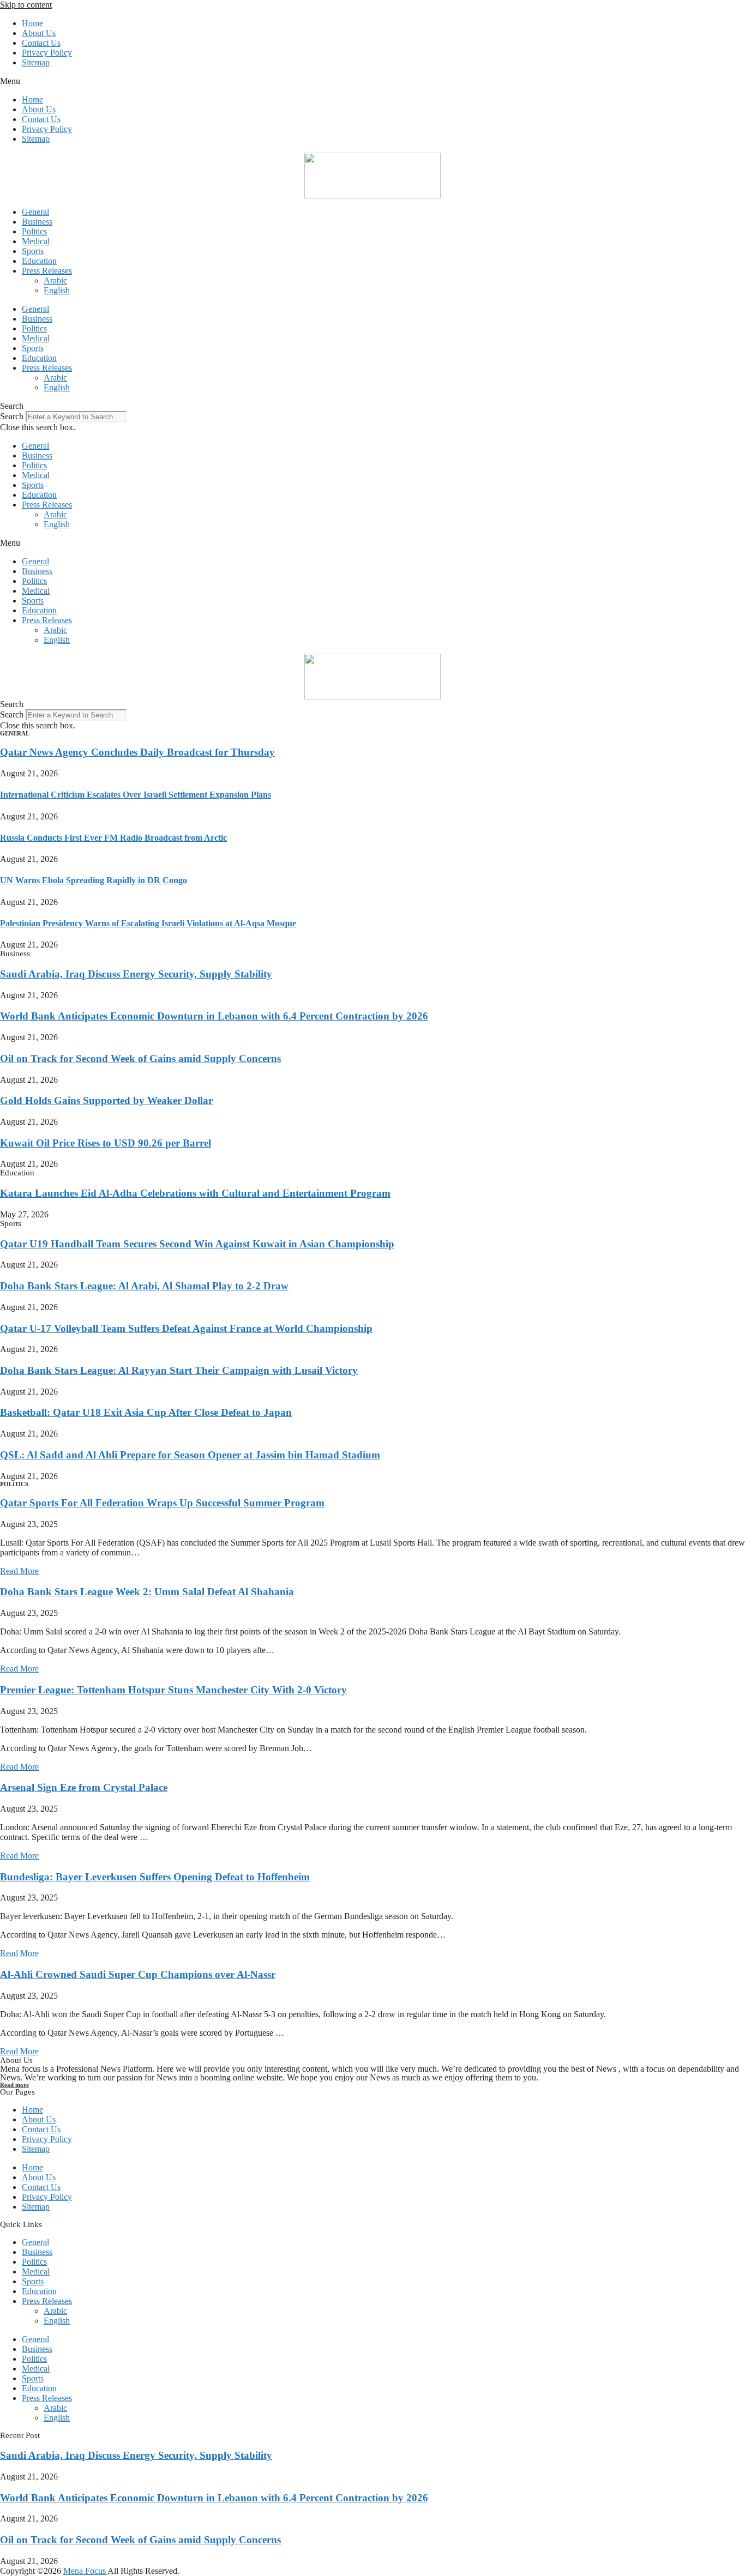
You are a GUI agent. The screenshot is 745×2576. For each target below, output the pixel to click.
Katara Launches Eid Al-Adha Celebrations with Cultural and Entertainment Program (195, 1193)
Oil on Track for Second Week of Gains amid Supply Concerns (140, 1058)
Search (12, 416)
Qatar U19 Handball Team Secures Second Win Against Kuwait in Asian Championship (197, 1244)
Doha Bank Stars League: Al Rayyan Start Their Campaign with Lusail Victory (179, 1370)
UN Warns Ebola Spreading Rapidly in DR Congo (94, 880)
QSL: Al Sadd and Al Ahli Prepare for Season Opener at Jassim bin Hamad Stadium (190, 1455)
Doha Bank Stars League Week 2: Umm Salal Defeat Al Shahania (147, 1592)
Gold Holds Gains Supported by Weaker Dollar (106, 1100)
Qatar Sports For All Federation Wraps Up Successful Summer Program (162, 1503)
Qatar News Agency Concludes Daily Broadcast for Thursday (137, 752)
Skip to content (26, 5)
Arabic (55, 280)
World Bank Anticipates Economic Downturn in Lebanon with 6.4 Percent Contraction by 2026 (214, 1016)
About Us (39, 33)
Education (39, 261)
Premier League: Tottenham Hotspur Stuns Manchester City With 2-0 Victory (173, 1690)
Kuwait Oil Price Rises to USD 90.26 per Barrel (106, 1143)
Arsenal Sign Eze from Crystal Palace (84, 1787)
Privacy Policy (47, 53)
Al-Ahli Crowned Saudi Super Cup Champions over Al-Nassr (138, 1974)
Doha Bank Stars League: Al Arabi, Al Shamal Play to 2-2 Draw (144, 1286)
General (35, 212)
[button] (372, 81)
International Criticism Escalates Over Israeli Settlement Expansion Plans (136, 795)
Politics (34, 231)
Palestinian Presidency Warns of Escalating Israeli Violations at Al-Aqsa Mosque (148, 923)
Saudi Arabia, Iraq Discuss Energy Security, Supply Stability (136, 974)
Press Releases (47, 271)
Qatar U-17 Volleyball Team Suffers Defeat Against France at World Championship (186, 1328)
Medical (36, 241)
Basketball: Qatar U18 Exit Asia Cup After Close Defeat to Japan (146, 1412)
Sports (33, 251)
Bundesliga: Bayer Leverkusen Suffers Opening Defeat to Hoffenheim (155, 1877)
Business (37, 222)
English (57, 290)
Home (32, 23)
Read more (14, 2085)
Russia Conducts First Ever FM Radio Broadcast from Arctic (113, 838)
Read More (19, 1571)
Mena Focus (85, 2571)
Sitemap (36, 62)
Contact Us (41, 43)
